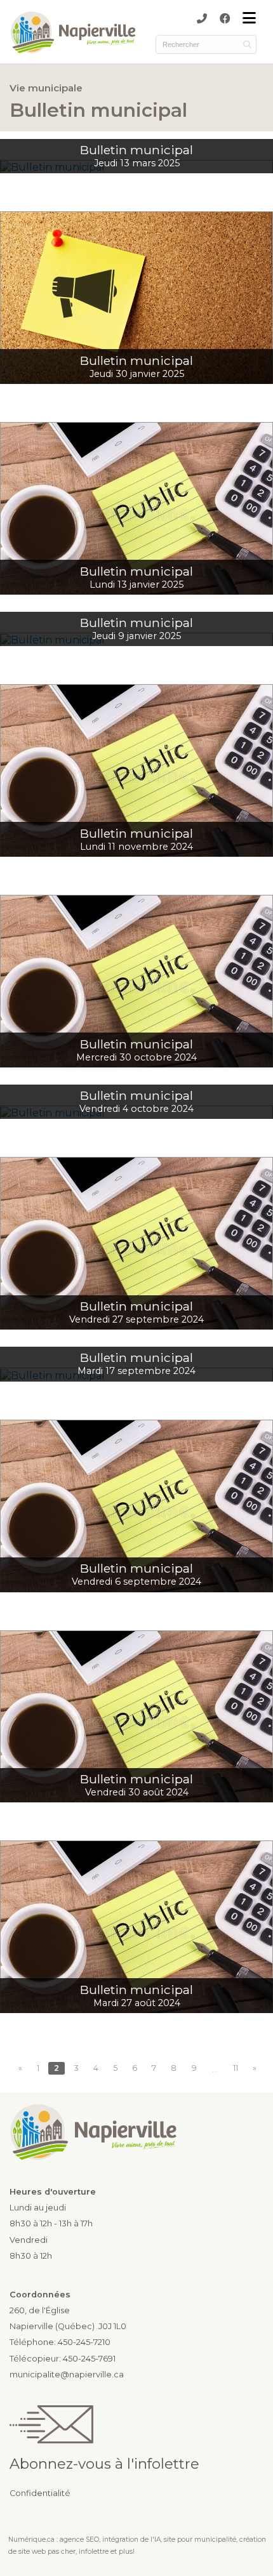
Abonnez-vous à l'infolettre (104, 2464)
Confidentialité (40, 2493)
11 (236, 2068)
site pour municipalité (200, 2540)
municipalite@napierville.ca (67, 2375)
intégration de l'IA (131, 2540)
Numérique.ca (31, 2540)
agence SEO (79, 2540)
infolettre (94, 2552)
